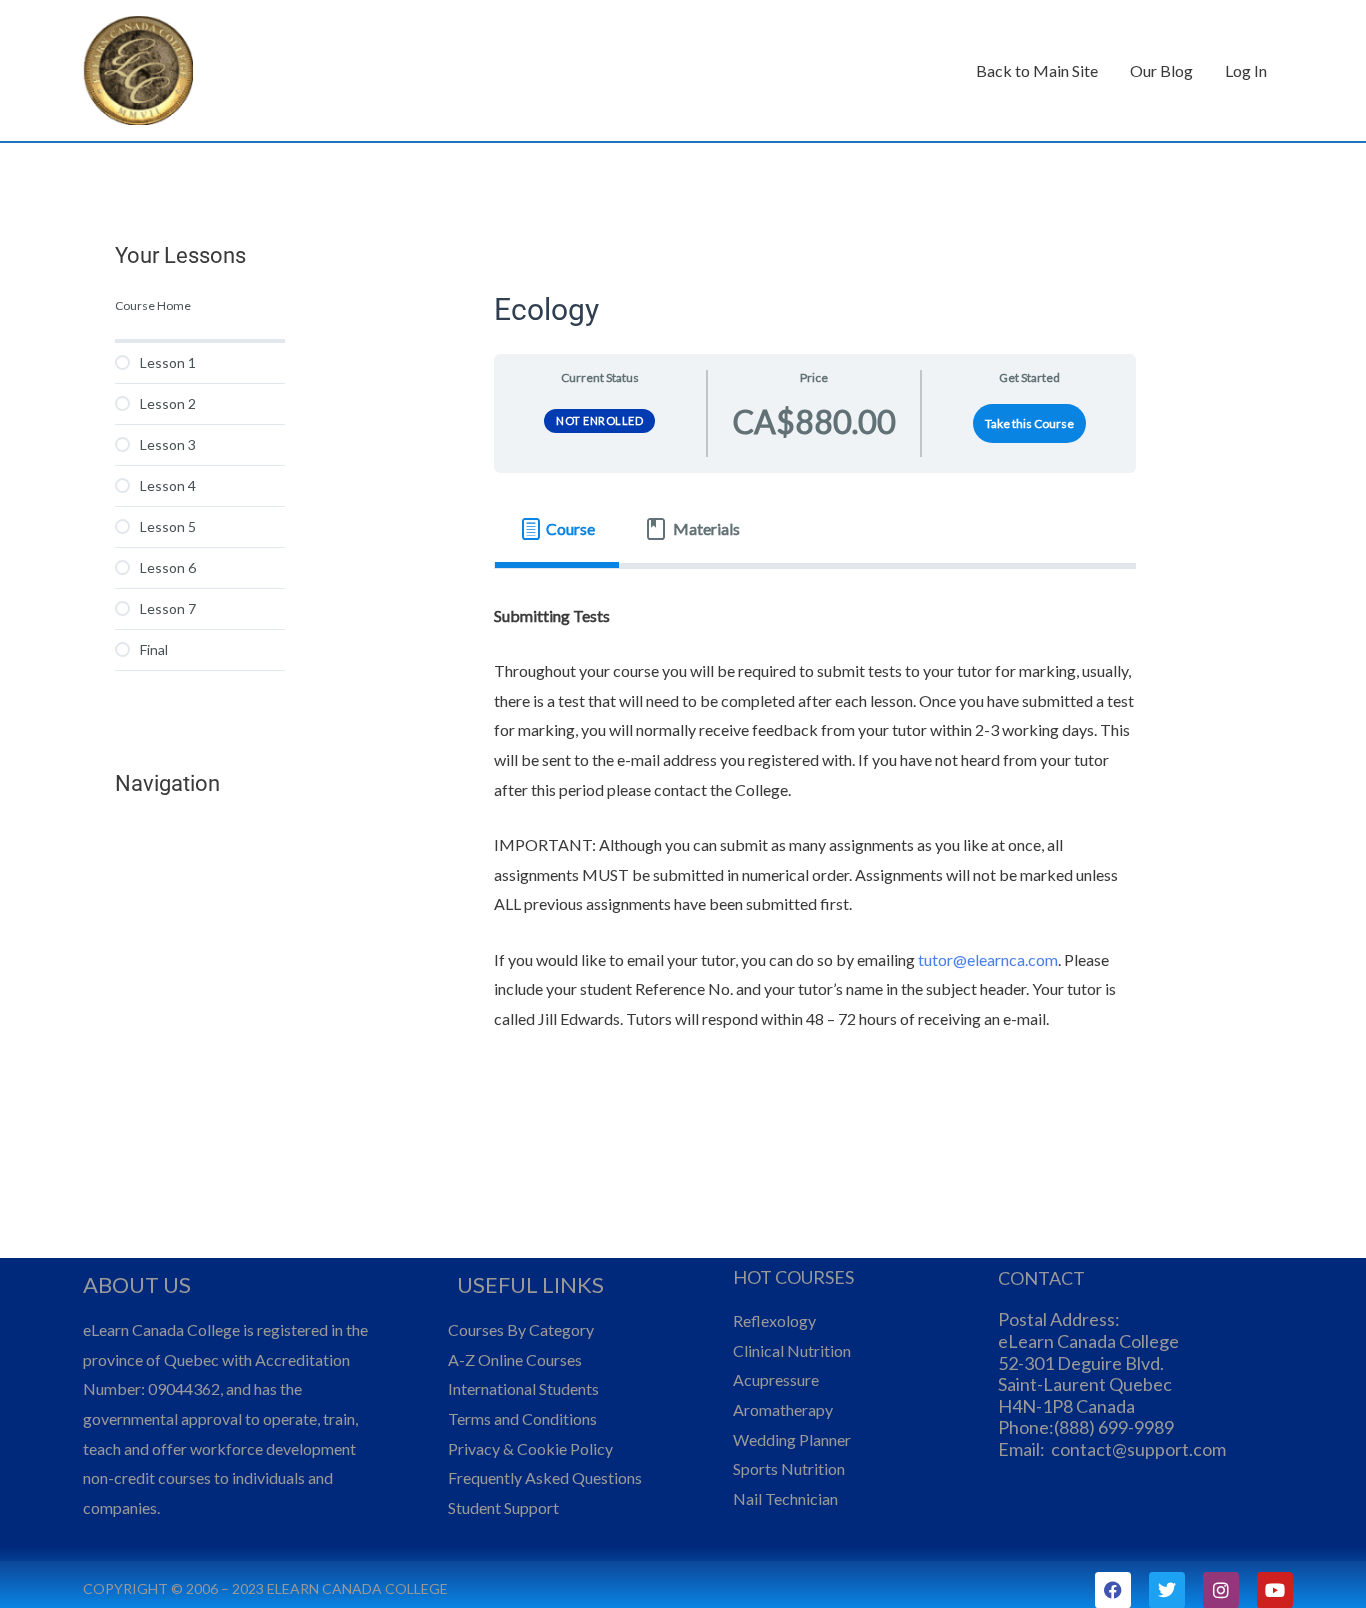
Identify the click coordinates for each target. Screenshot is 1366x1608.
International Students (523, 1388)
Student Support (503, 1507)
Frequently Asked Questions (545, 1477)
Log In (1246, 70)
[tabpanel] (815, 830)
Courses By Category (521, 1329)
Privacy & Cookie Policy (530, 1448)
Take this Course (1029, 423)
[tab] (557, 529)
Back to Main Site (1037, 70)
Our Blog (1161, 70)
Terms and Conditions (522, 1418)
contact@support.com (1138, 1449)
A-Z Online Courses (515, 1359)
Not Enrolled (599, 420)
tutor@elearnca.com (988, 959)
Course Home (153, 305)
